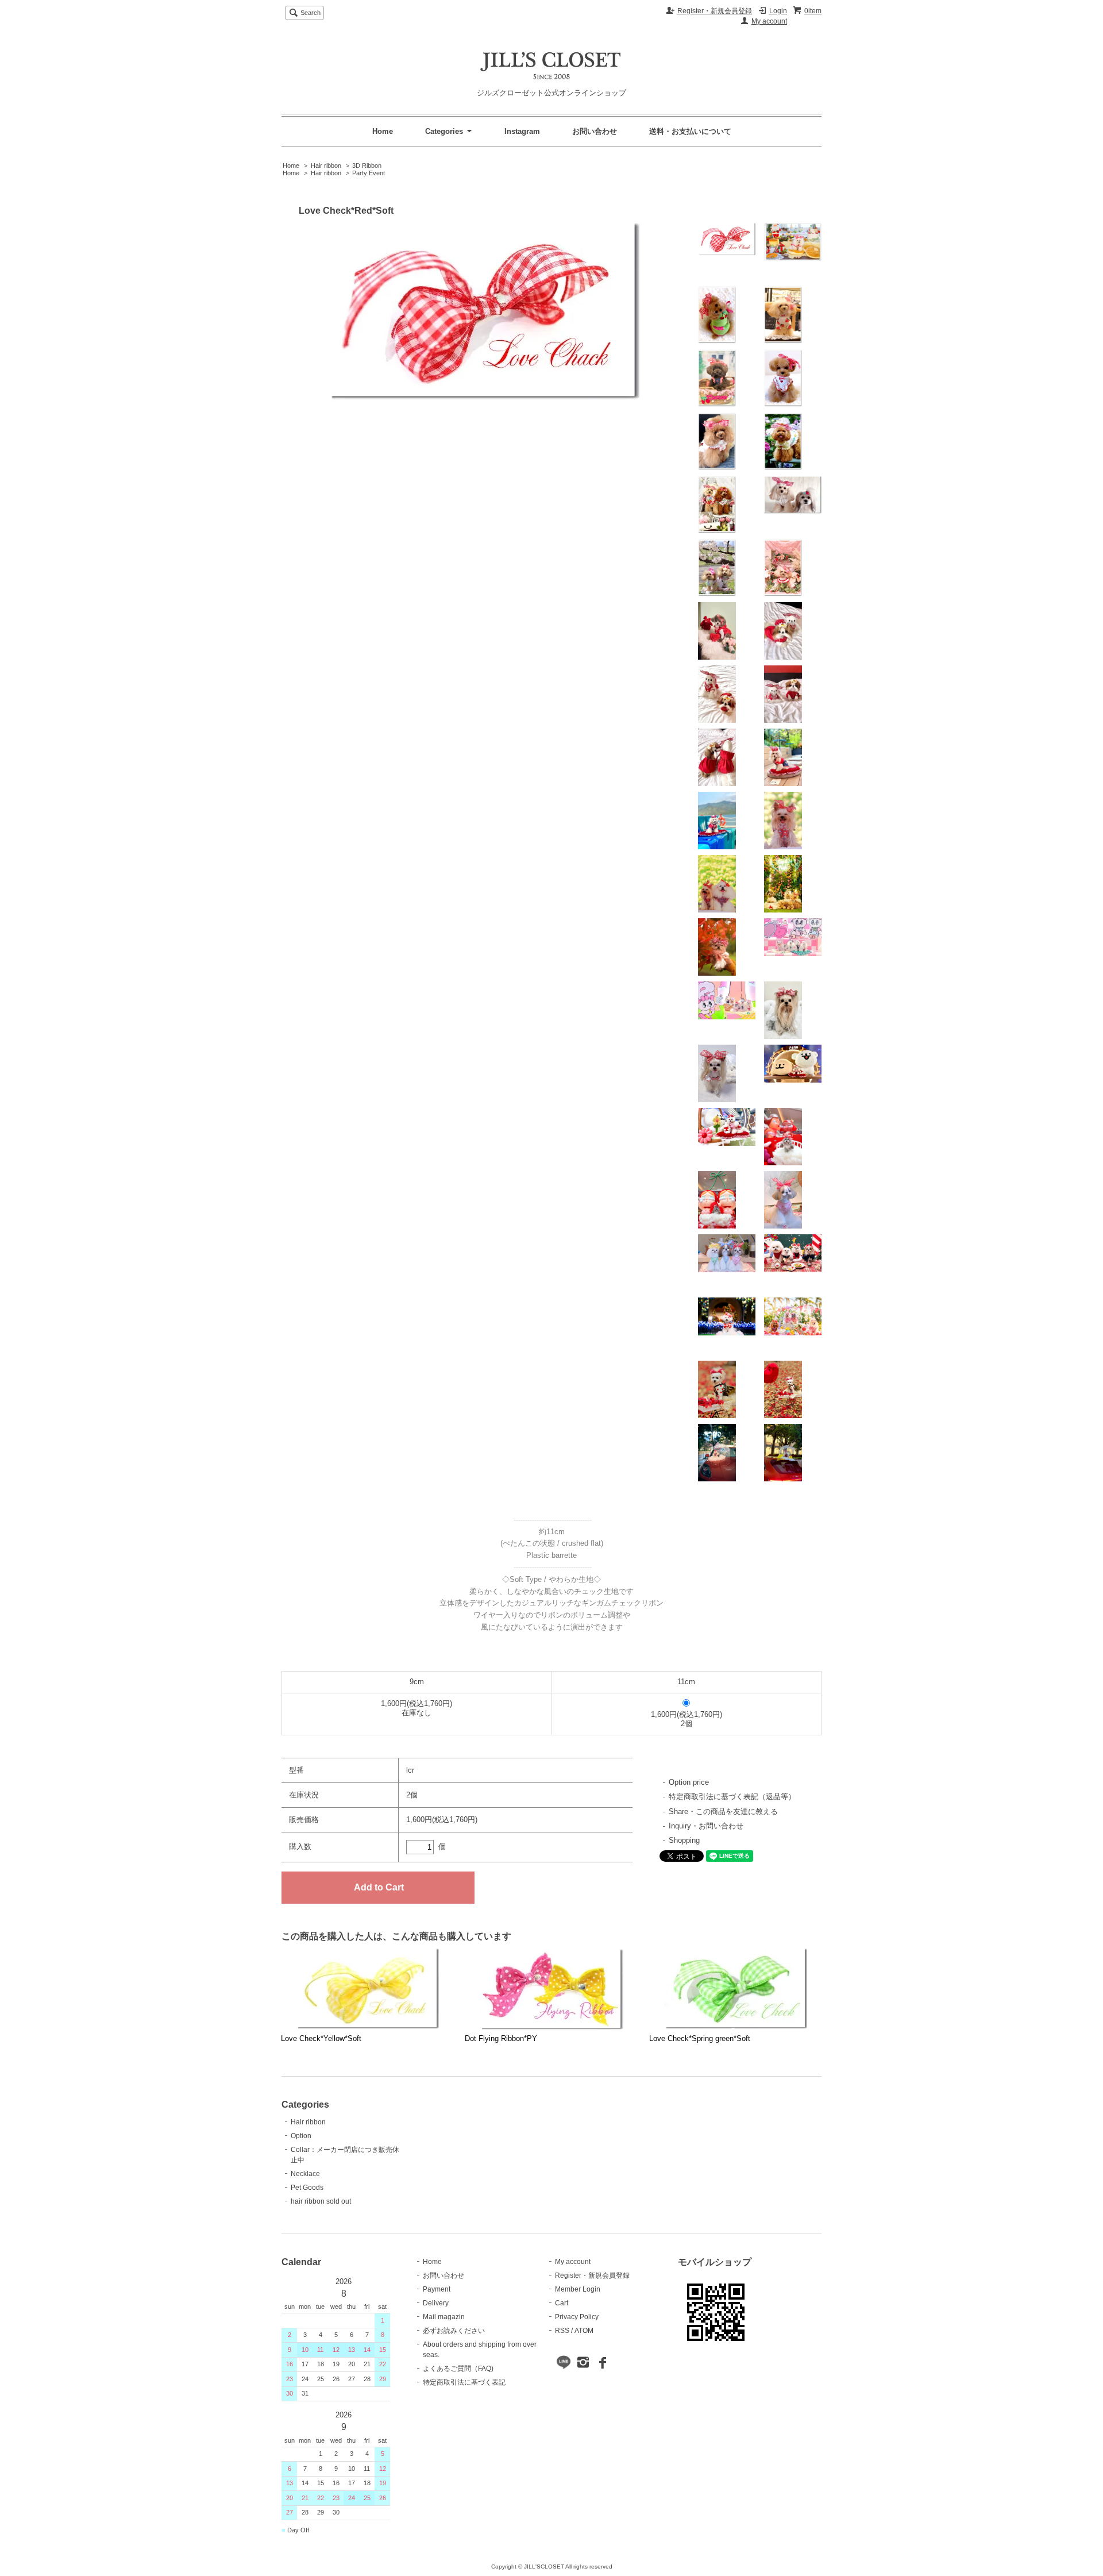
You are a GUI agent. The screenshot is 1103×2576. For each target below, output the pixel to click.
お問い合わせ (595, 131)
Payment (437, 2289)
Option (301, 2136)
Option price (689, 1782)
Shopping (684, 1840)
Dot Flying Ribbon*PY (501, 2038)
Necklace (305, 2174)
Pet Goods (307, 2188)
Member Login (578, 2289)
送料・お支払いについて (690, 131)
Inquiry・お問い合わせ (706, 1826)
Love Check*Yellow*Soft (321, 2038)
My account (769, 21)
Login (778, 11)
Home (383, 131)
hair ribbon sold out (321, 2201)
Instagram (522, 131)
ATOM (584, 2331)
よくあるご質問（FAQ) (458, 2369)
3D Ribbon (367, 165)
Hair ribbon (326, 165)
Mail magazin (444, 2317)
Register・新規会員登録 (715, 11)
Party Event (369, 173)
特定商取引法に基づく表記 (464, 2382)
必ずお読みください (454, 2331)
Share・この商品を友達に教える (723, 1811)
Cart (562, 2303)
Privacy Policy (577, 2317)
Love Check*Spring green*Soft (700, 2038)
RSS (562, 2331)
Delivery (436, 2303)
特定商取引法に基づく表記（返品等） (732, 1797)
